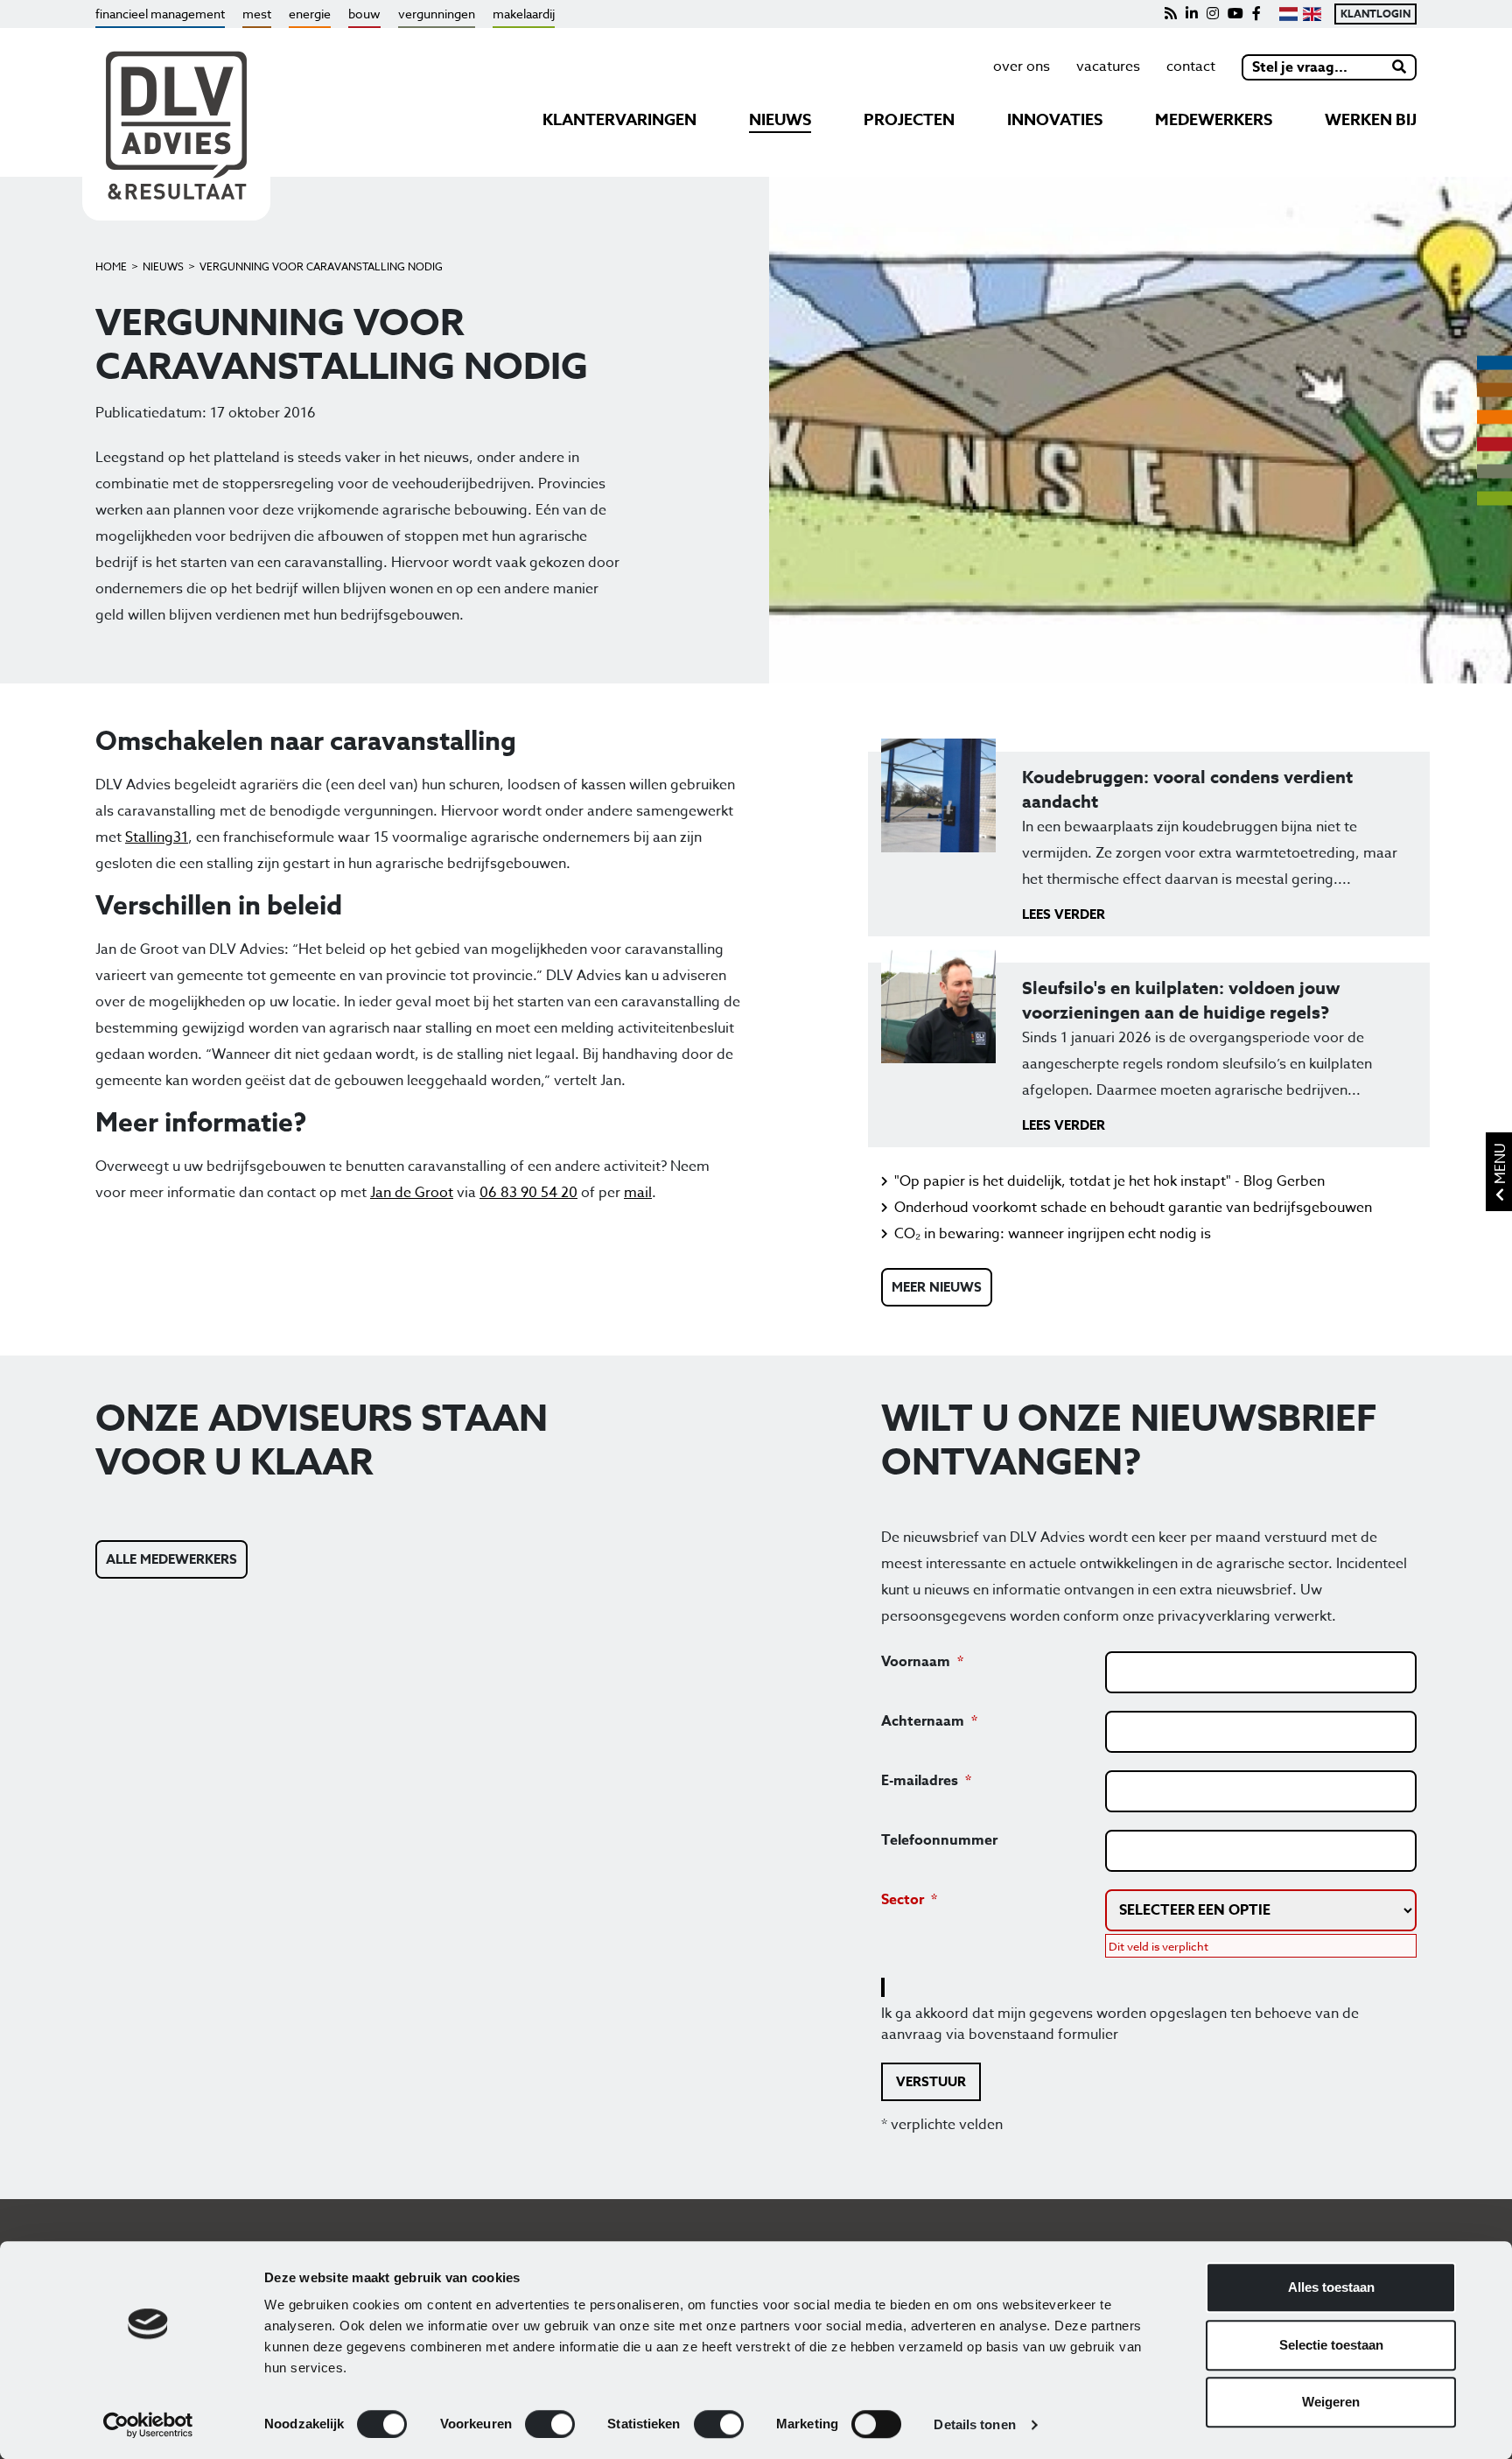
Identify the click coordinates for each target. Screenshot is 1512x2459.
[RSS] (1171, 14)
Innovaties (1055, 120)
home (111, 266)
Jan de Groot (412, 1193)
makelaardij (524, 14)
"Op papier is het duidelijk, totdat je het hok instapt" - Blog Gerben (1109, 1181)
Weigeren (1331, 2402)
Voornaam (916, 1662)
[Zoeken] (1400, 67)
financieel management (160, 14)
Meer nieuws (937, 1287)
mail (638, 1193)
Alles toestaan (1331, 2287)
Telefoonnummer (939, 1840)
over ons (1022, 67)
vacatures (1108, 67)
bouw (364, 14)
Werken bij (1371, 120)
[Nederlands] (1288, 14)
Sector (903, 1900)
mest (257, 14)
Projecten (909, 120)
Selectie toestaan (1331, 2345)
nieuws (780, 120)
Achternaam (923, 1721)
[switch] (550, 2424)
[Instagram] (1213, 14)
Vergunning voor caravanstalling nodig (321, 266)
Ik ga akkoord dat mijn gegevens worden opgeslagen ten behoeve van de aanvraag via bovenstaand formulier (1120, 2024)
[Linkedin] (1192, 14)
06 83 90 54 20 (528, 1193)
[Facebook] (1256, 14)
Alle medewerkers (171, 1559)
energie (310, 14)
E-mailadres (920, 1781)
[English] (1312, 14)
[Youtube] (1235, 14)
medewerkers (1214, 120)
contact (1191, 67)
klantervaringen (619, 120)
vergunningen (437, 14)
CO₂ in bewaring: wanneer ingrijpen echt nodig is (1053, 1234)
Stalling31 (157, 837)
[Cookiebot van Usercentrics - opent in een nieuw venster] (148, 2425)
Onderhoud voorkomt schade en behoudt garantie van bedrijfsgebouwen (1133, 1208)
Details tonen (974, 2424)
